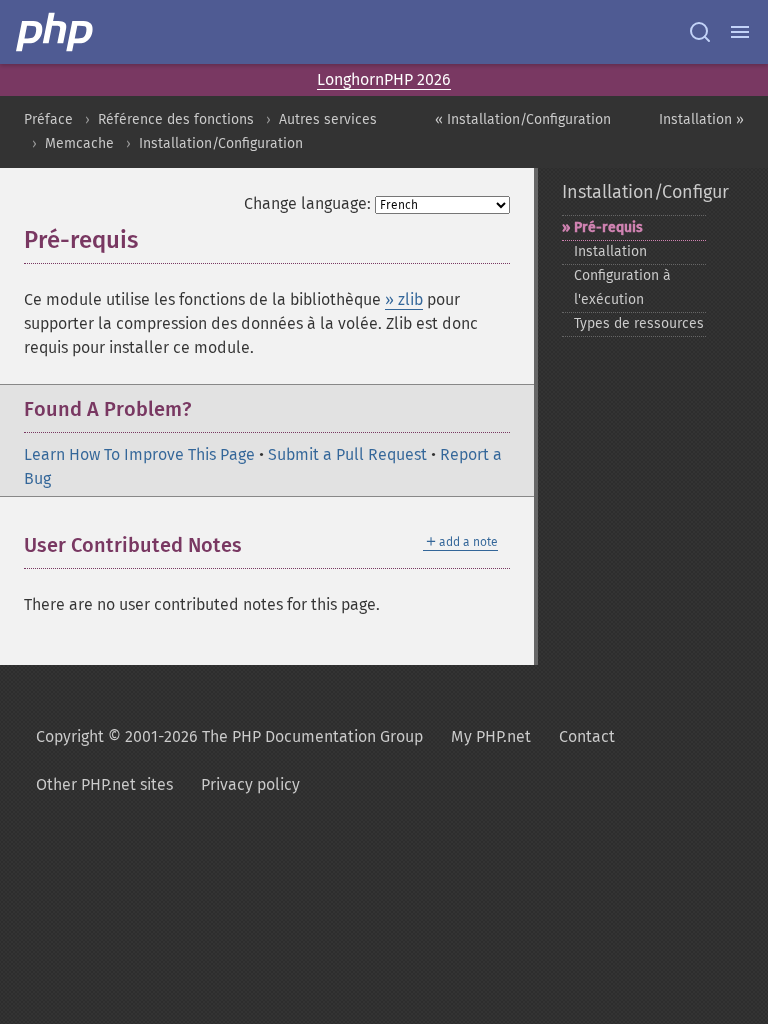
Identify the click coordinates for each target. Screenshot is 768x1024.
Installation (610, 251)
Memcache (79, 143)
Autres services (328, 119)
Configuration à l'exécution (622, 287)
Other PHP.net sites (104, 784)
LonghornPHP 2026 (384, 79)
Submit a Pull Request (347, 454)
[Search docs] (700, 32)
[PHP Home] (56, 32)
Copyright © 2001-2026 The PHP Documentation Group (229, 736)
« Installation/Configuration (523, 119)
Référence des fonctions (176, 119)
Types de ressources (639, 323)
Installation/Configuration (221, 143)
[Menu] (740, 32)
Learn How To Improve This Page (139, 454)
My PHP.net (491, 736)
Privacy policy (250, 784)
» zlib (404, 299)
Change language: (307, 203)
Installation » (701, 119)
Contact (587, 736)
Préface (48, 119)
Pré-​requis (608, 227)
